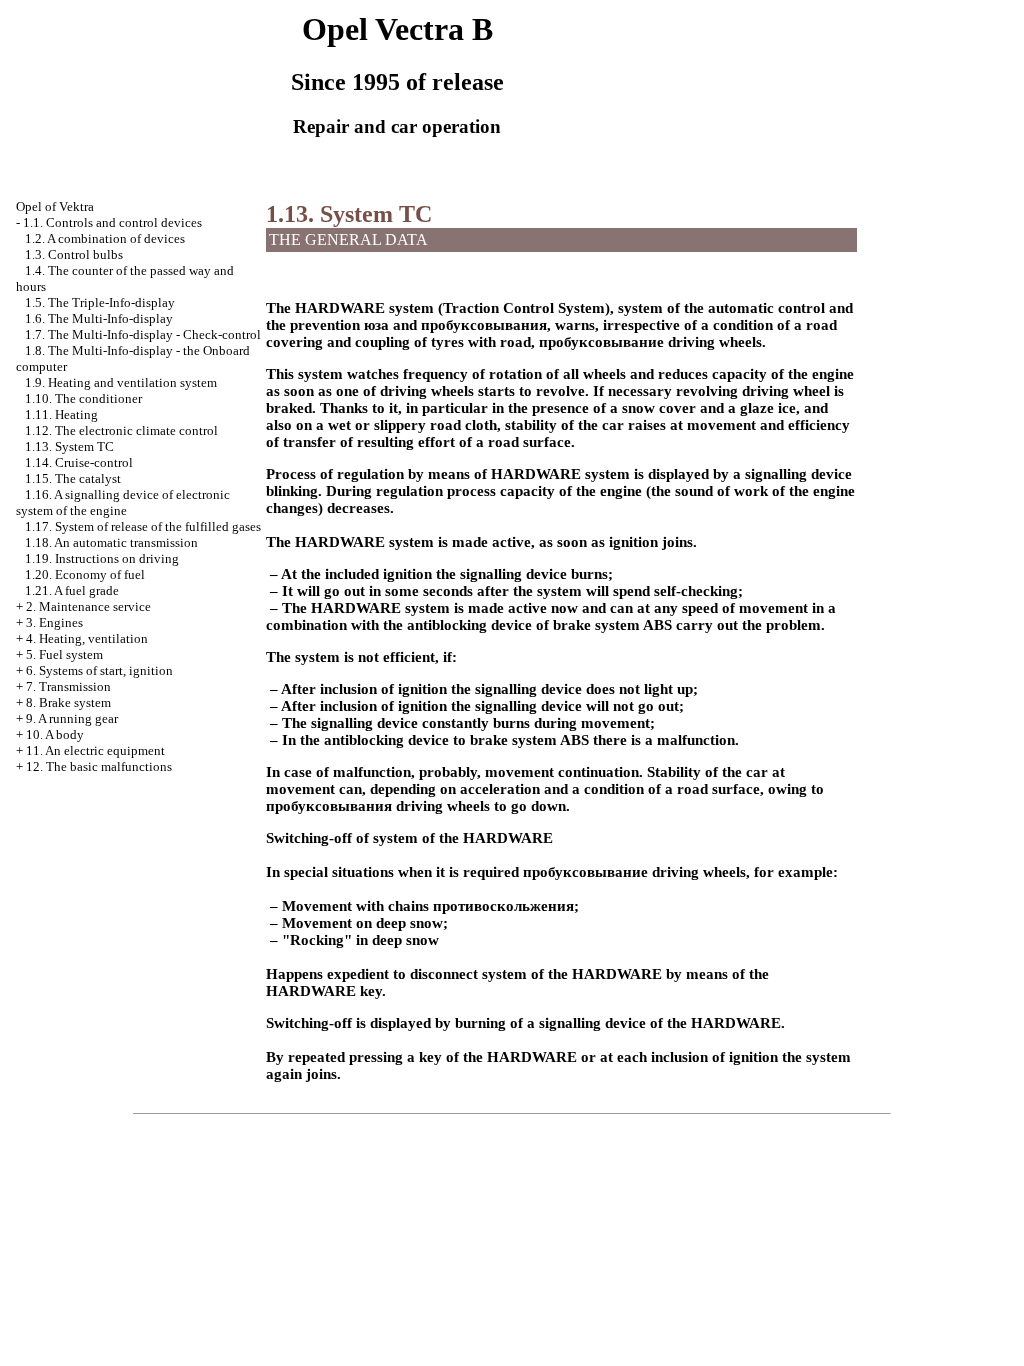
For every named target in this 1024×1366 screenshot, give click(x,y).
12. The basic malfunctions (99, 766)
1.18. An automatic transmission (111, 542)
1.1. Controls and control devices (112, 222)
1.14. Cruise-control (79, 462)
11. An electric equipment (95, 750)
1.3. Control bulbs (74, 254)
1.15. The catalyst (73, 478)
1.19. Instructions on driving (102, 558)
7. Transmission (68, 686)
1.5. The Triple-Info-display (100, 302)
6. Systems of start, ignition (99, 670)
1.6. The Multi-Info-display (99, 318)
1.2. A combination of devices (105, 238)
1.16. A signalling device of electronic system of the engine (123, 502)
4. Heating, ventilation (87, 638)
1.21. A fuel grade (72, 590)
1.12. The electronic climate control (121, 430)
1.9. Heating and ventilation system (121, 382)
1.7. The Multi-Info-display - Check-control (143, 334)
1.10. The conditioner (83, 398)
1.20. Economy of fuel (85, 574)
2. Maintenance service (88, 606)
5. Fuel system (64, 654)
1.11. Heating (61, 414)
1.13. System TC (69, 446)
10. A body (55, 734)
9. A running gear (72, 718)
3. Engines (54, 622)
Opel (55, 206)
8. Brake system (68, 702)
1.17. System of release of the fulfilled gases (143, 526)
